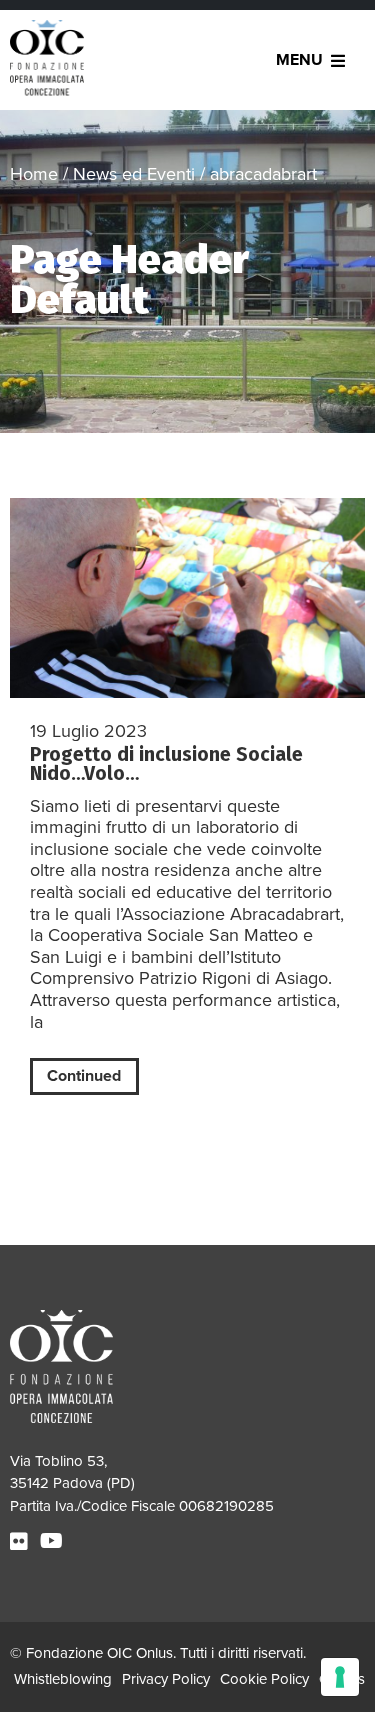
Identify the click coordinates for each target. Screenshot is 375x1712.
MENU (299, 60)
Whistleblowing (63, 1679)
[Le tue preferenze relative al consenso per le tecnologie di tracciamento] (340, 1677)
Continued (84, 1076)
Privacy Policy (166, 1679)
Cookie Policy (264, 1679)
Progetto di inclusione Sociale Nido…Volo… (166, 764)
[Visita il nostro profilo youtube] (54, 1542)
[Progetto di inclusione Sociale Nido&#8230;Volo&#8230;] (187, 598)
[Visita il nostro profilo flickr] (21, 1542)
